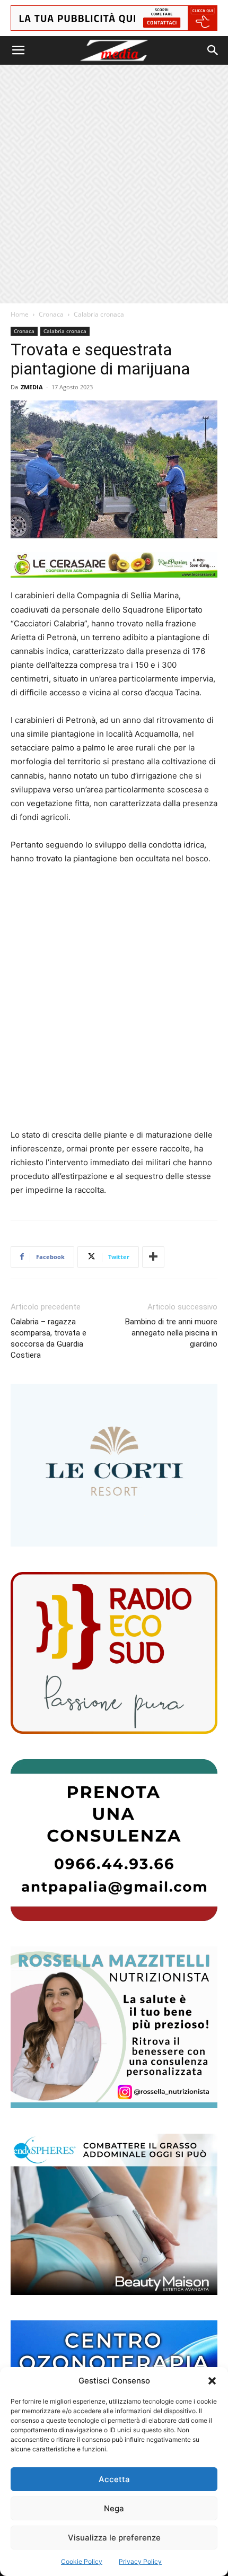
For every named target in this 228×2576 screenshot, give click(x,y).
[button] (212, 2381)
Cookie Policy (82, 2561)
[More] (153, 1257)
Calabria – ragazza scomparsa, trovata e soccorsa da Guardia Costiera (49, 1338)
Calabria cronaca (99, 314)
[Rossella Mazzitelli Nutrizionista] (114, 2027)
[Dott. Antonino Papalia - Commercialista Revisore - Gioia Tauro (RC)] (114, 1840)
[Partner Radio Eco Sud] (114, 1653)
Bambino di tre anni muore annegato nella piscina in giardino (171, 1333)
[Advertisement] (114, 184)
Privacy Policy (140, 2561)
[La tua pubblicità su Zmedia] (114, 18)
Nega (114, 2508)
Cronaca (51, 314)
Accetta (114, 2479)
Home (20, 314)
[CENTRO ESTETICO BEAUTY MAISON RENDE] (114, 2215)
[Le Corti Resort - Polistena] (114, 1465)
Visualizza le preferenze (114, 2538)
